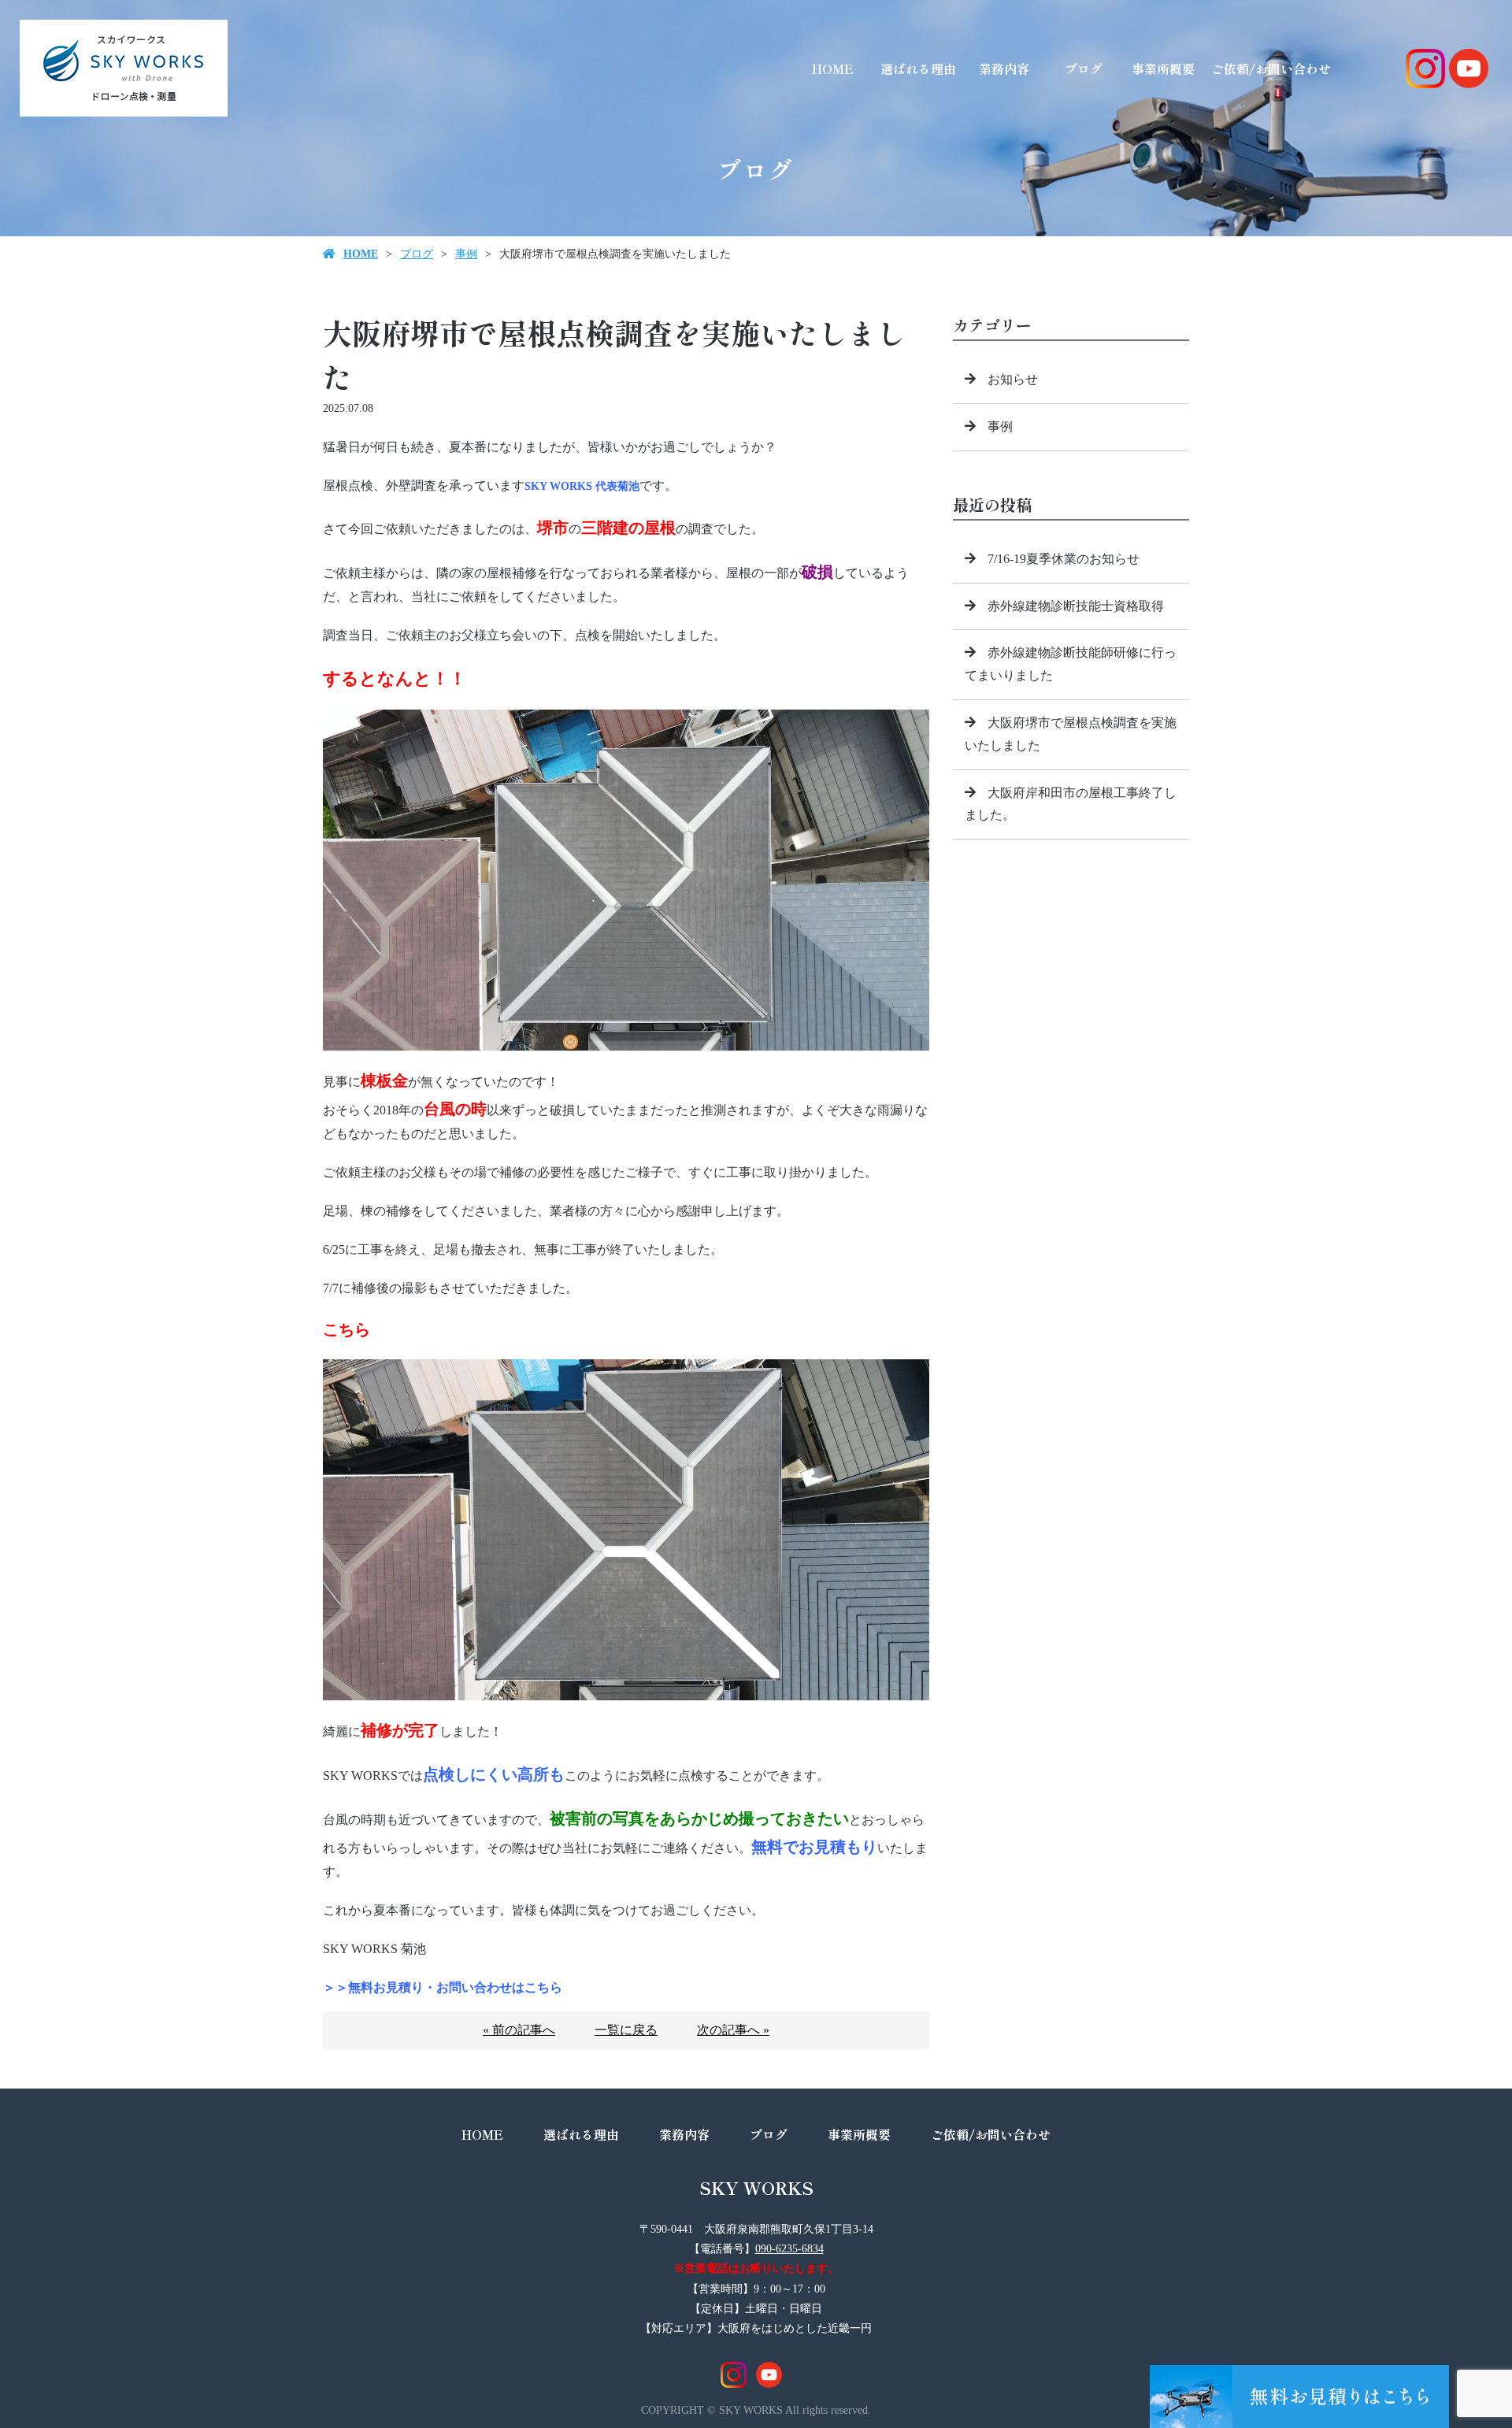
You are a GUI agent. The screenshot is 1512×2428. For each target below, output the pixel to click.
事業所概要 (1163, 69)
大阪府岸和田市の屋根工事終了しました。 (1071, 804)
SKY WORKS (756, 2187)
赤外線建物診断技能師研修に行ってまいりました (1071, 664)
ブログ (1084, 69)
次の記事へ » (733, 2030)
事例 (466, 254)
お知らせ (1013, 379)
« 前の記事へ (519, 2030)
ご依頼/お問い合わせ (1271, 69)
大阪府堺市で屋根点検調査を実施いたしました (1071, 734)
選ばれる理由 (918, 69)
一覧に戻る (626, 2030)
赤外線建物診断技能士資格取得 (1076, 606)
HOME (833, 69)
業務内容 (1004, 69)
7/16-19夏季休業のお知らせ (1064, 559)
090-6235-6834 (789, 2249)
